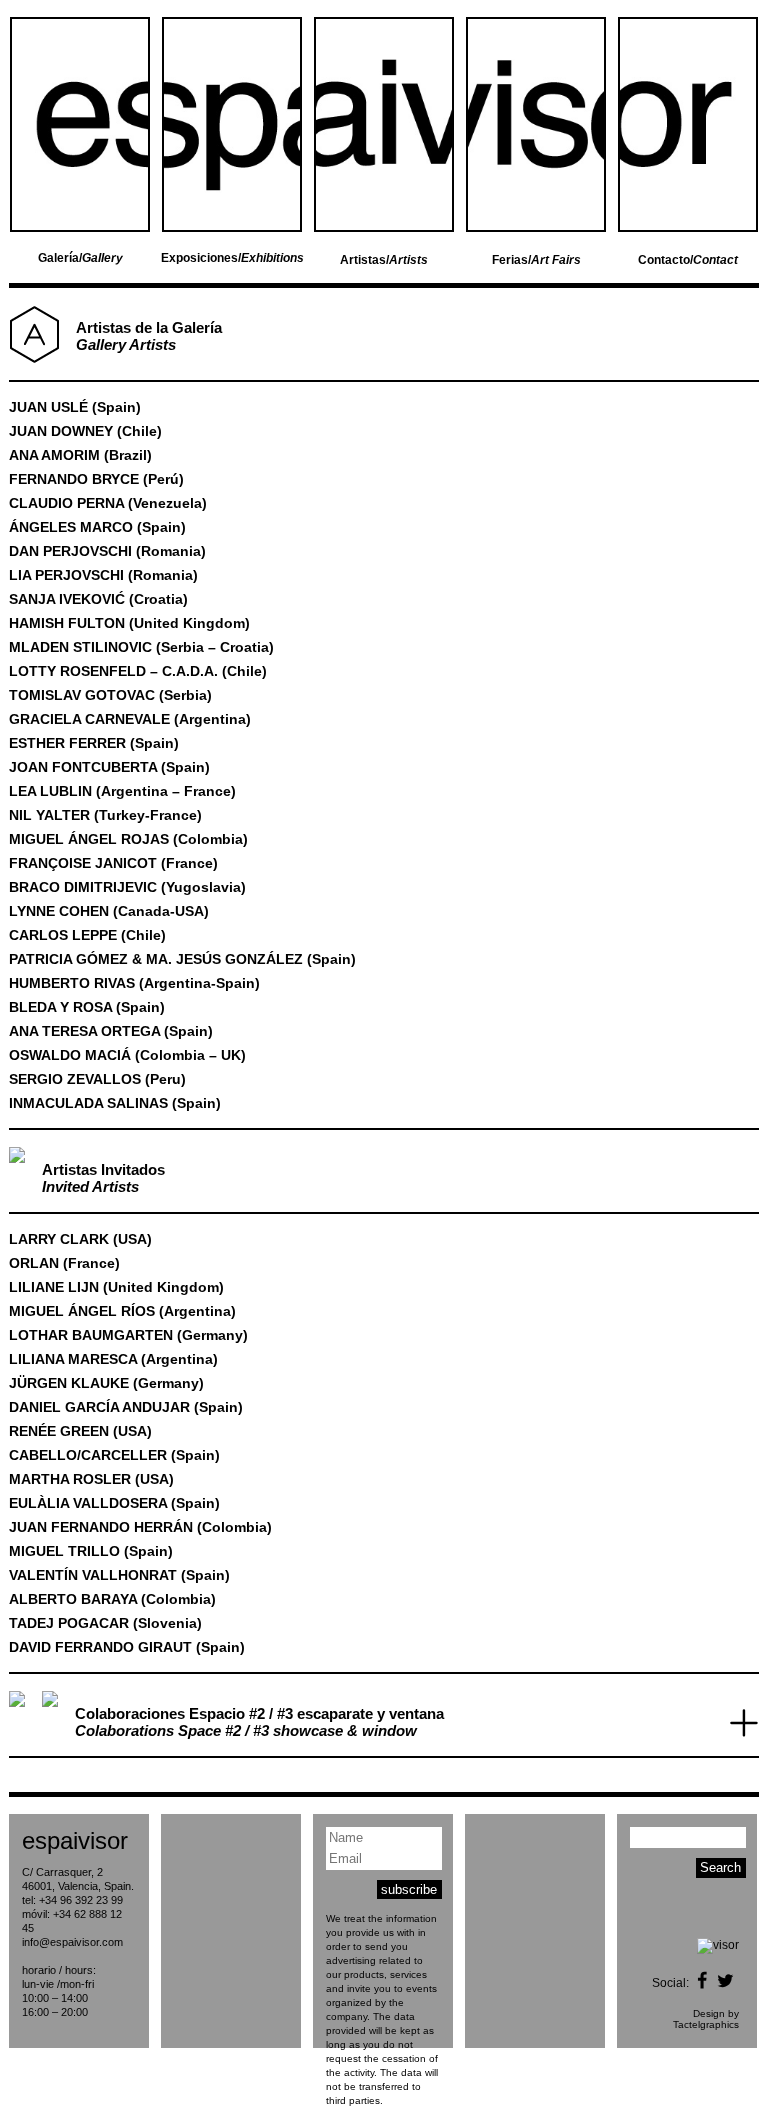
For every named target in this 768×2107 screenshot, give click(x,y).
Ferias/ (536, 260)
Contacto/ (688, 260)
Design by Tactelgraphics (706, 2019)
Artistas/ (384, 260)
